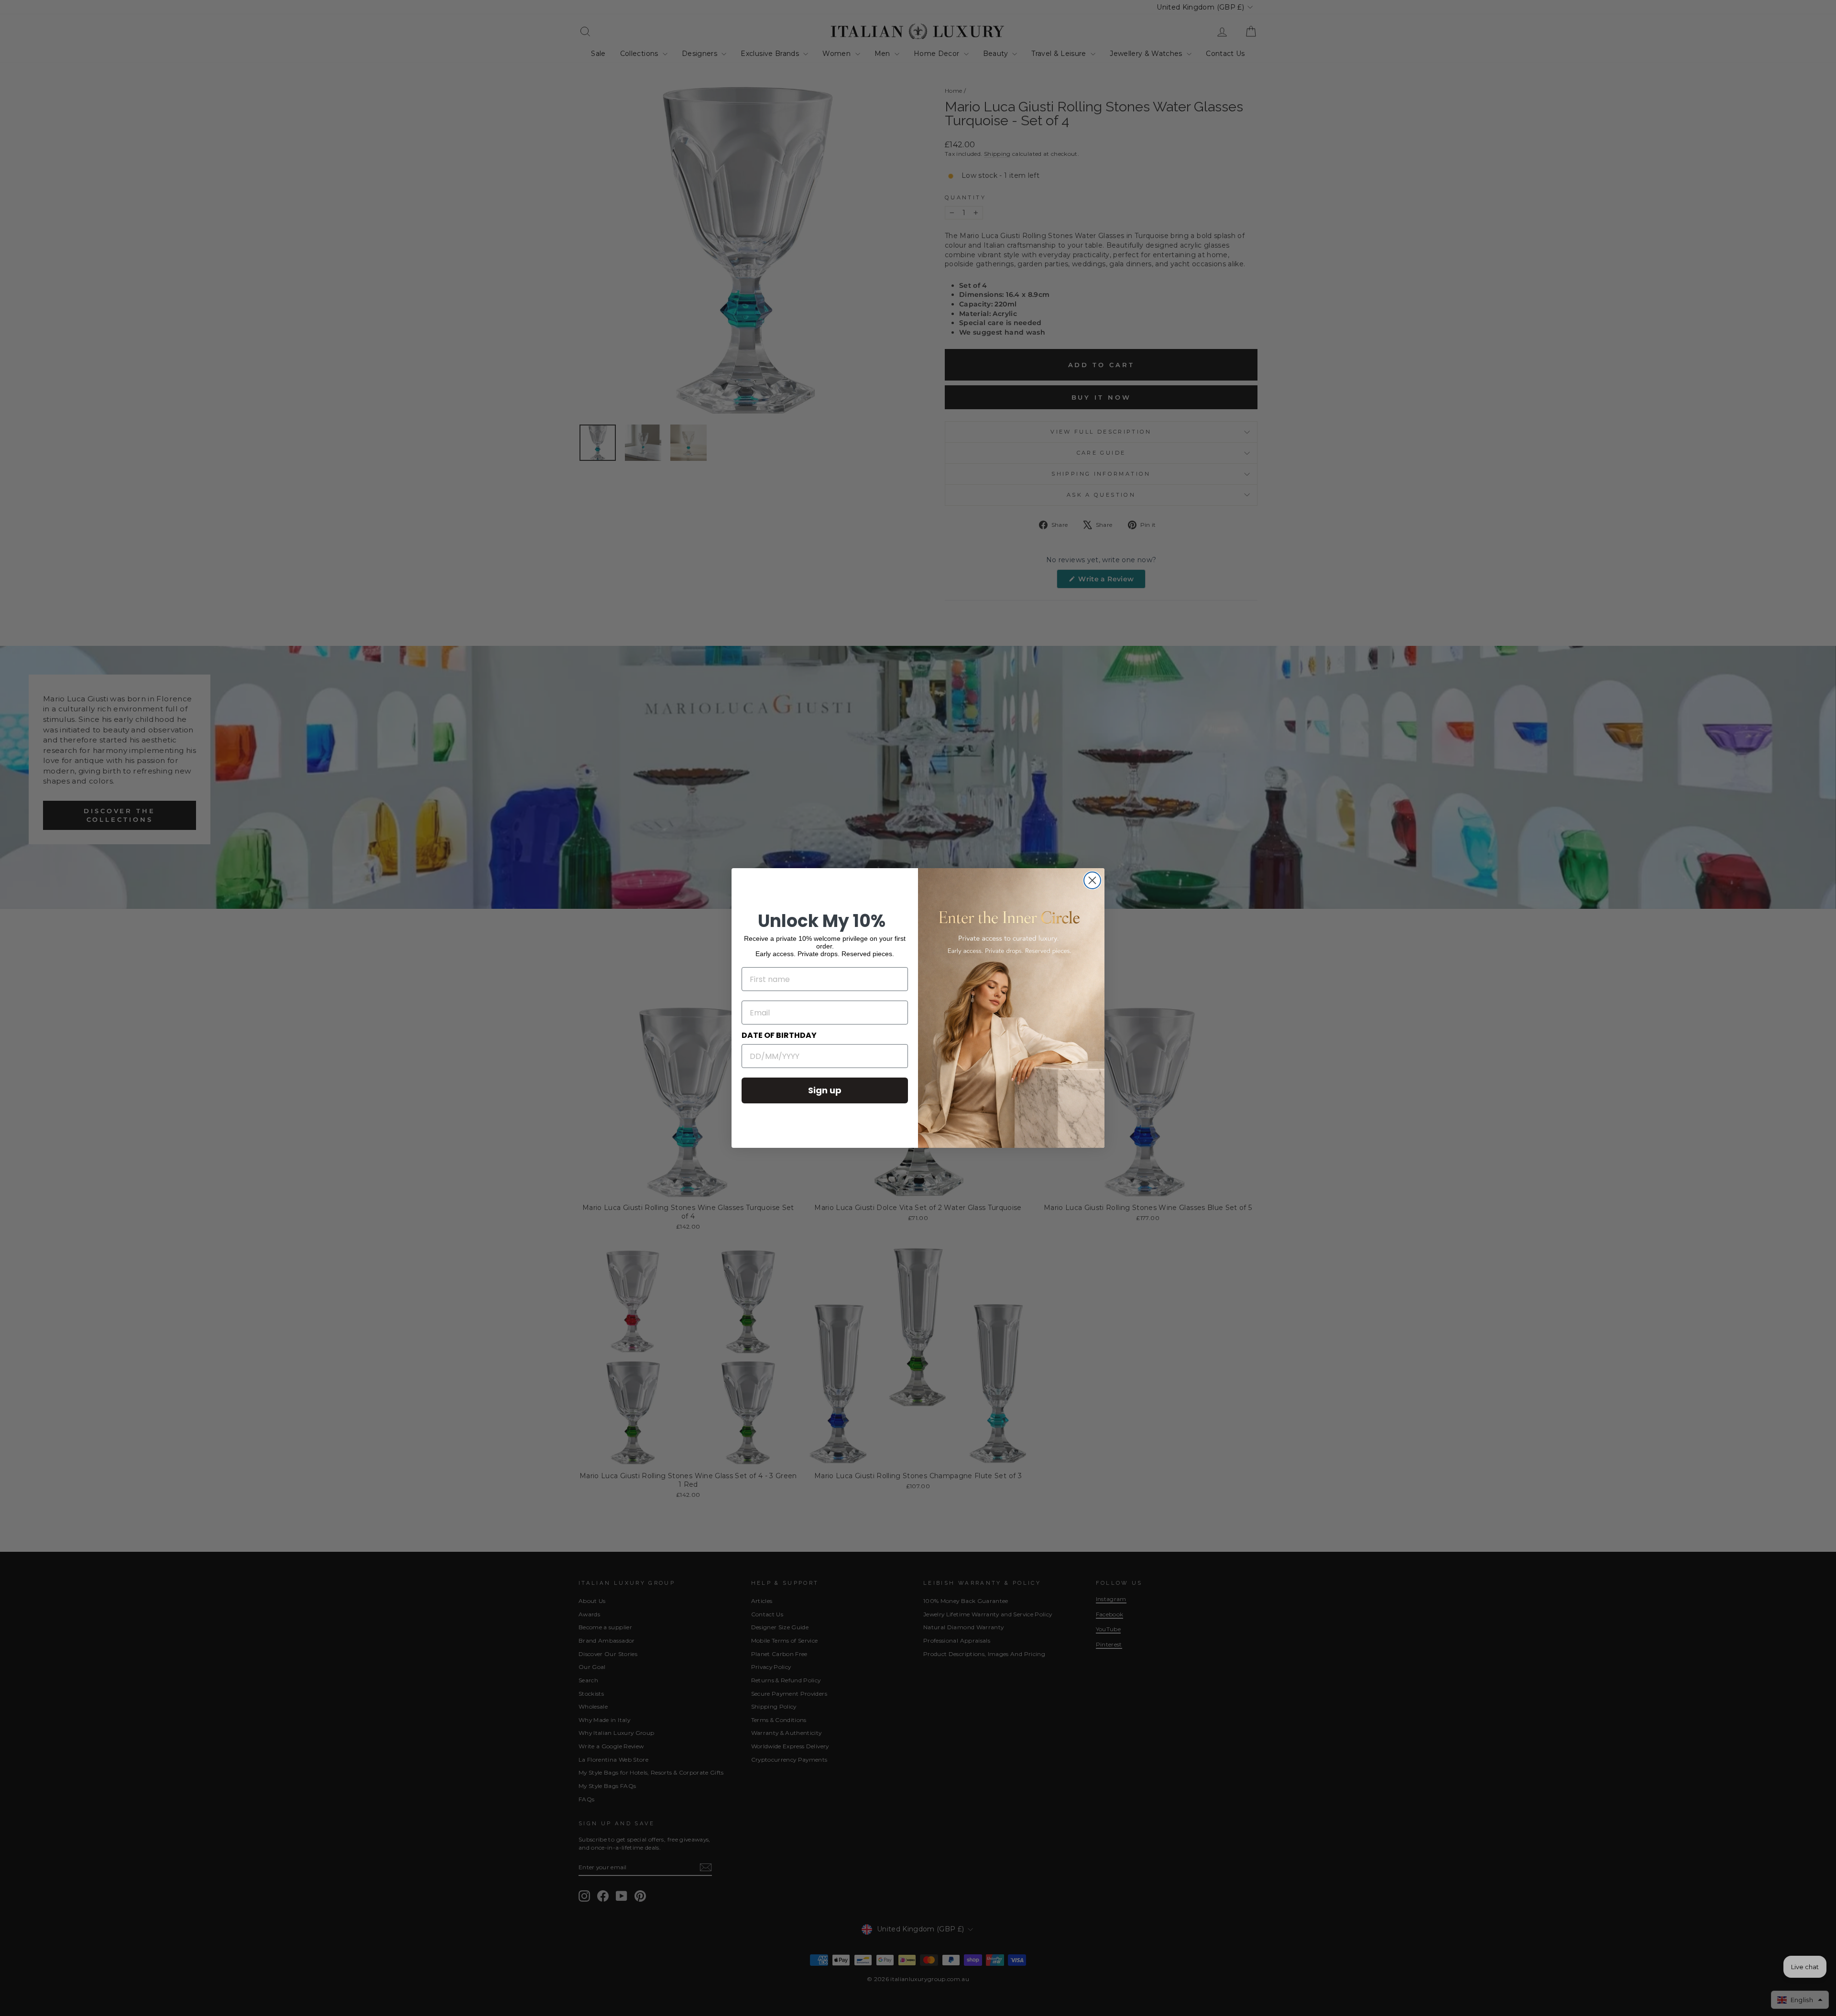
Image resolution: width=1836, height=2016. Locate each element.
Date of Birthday (779, 1035)
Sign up (825, 1090)
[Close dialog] (1092, 880)
